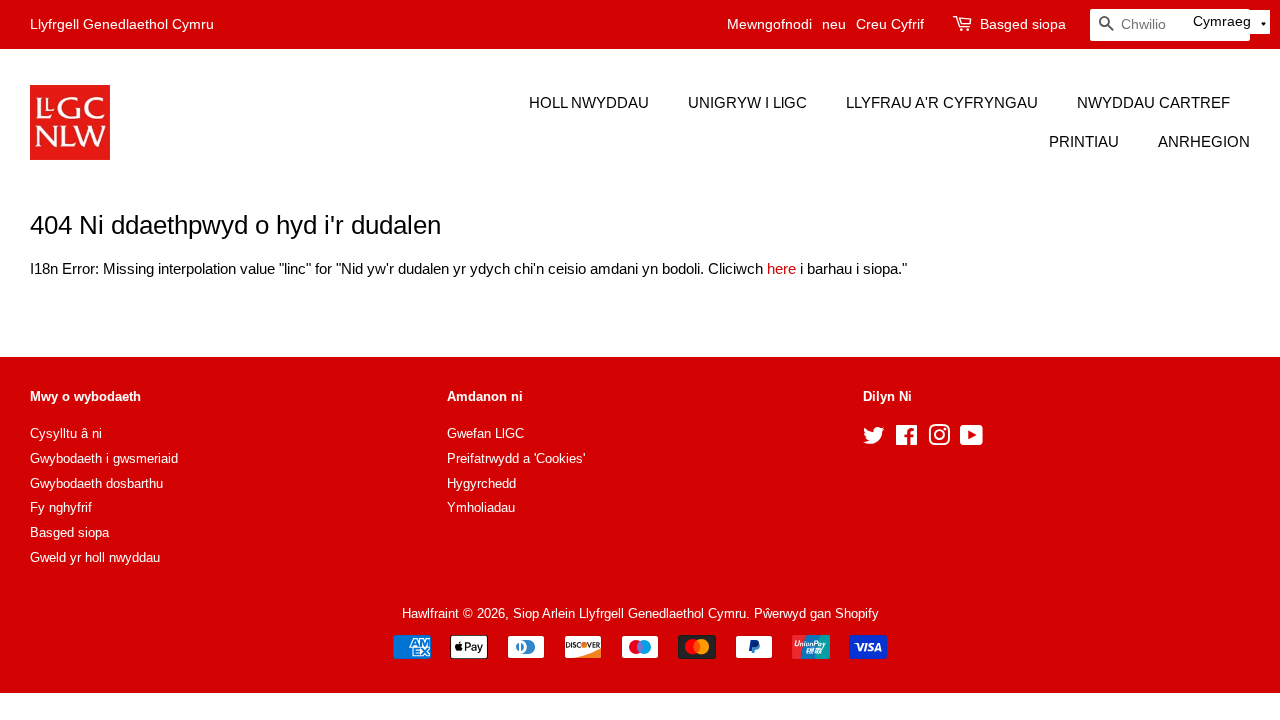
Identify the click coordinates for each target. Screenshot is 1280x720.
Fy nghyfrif (61, 507)
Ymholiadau (481, 507)
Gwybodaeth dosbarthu (96, 483)
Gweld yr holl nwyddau (95, 557)
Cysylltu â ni (66, 433)
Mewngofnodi (769, 24)
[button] (1230, 22)
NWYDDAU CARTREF (1153, 102)
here (781, 268)
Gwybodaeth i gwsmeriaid (104, 458)
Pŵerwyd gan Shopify (816, 613)
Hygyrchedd (481, 483)
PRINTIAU (1084, 141)
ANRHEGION (1204, 141)
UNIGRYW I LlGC (747, 102)
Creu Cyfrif (890, 24)
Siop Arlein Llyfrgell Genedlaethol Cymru (629, 613)
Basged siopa (1023, 24)
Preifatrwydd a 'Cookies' (516, 458)
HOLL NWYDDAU (589, 102)
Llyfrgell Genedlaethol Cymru (122, 24)
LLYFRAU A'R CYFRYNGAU (942, 102)
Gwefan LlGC (485, 433)
